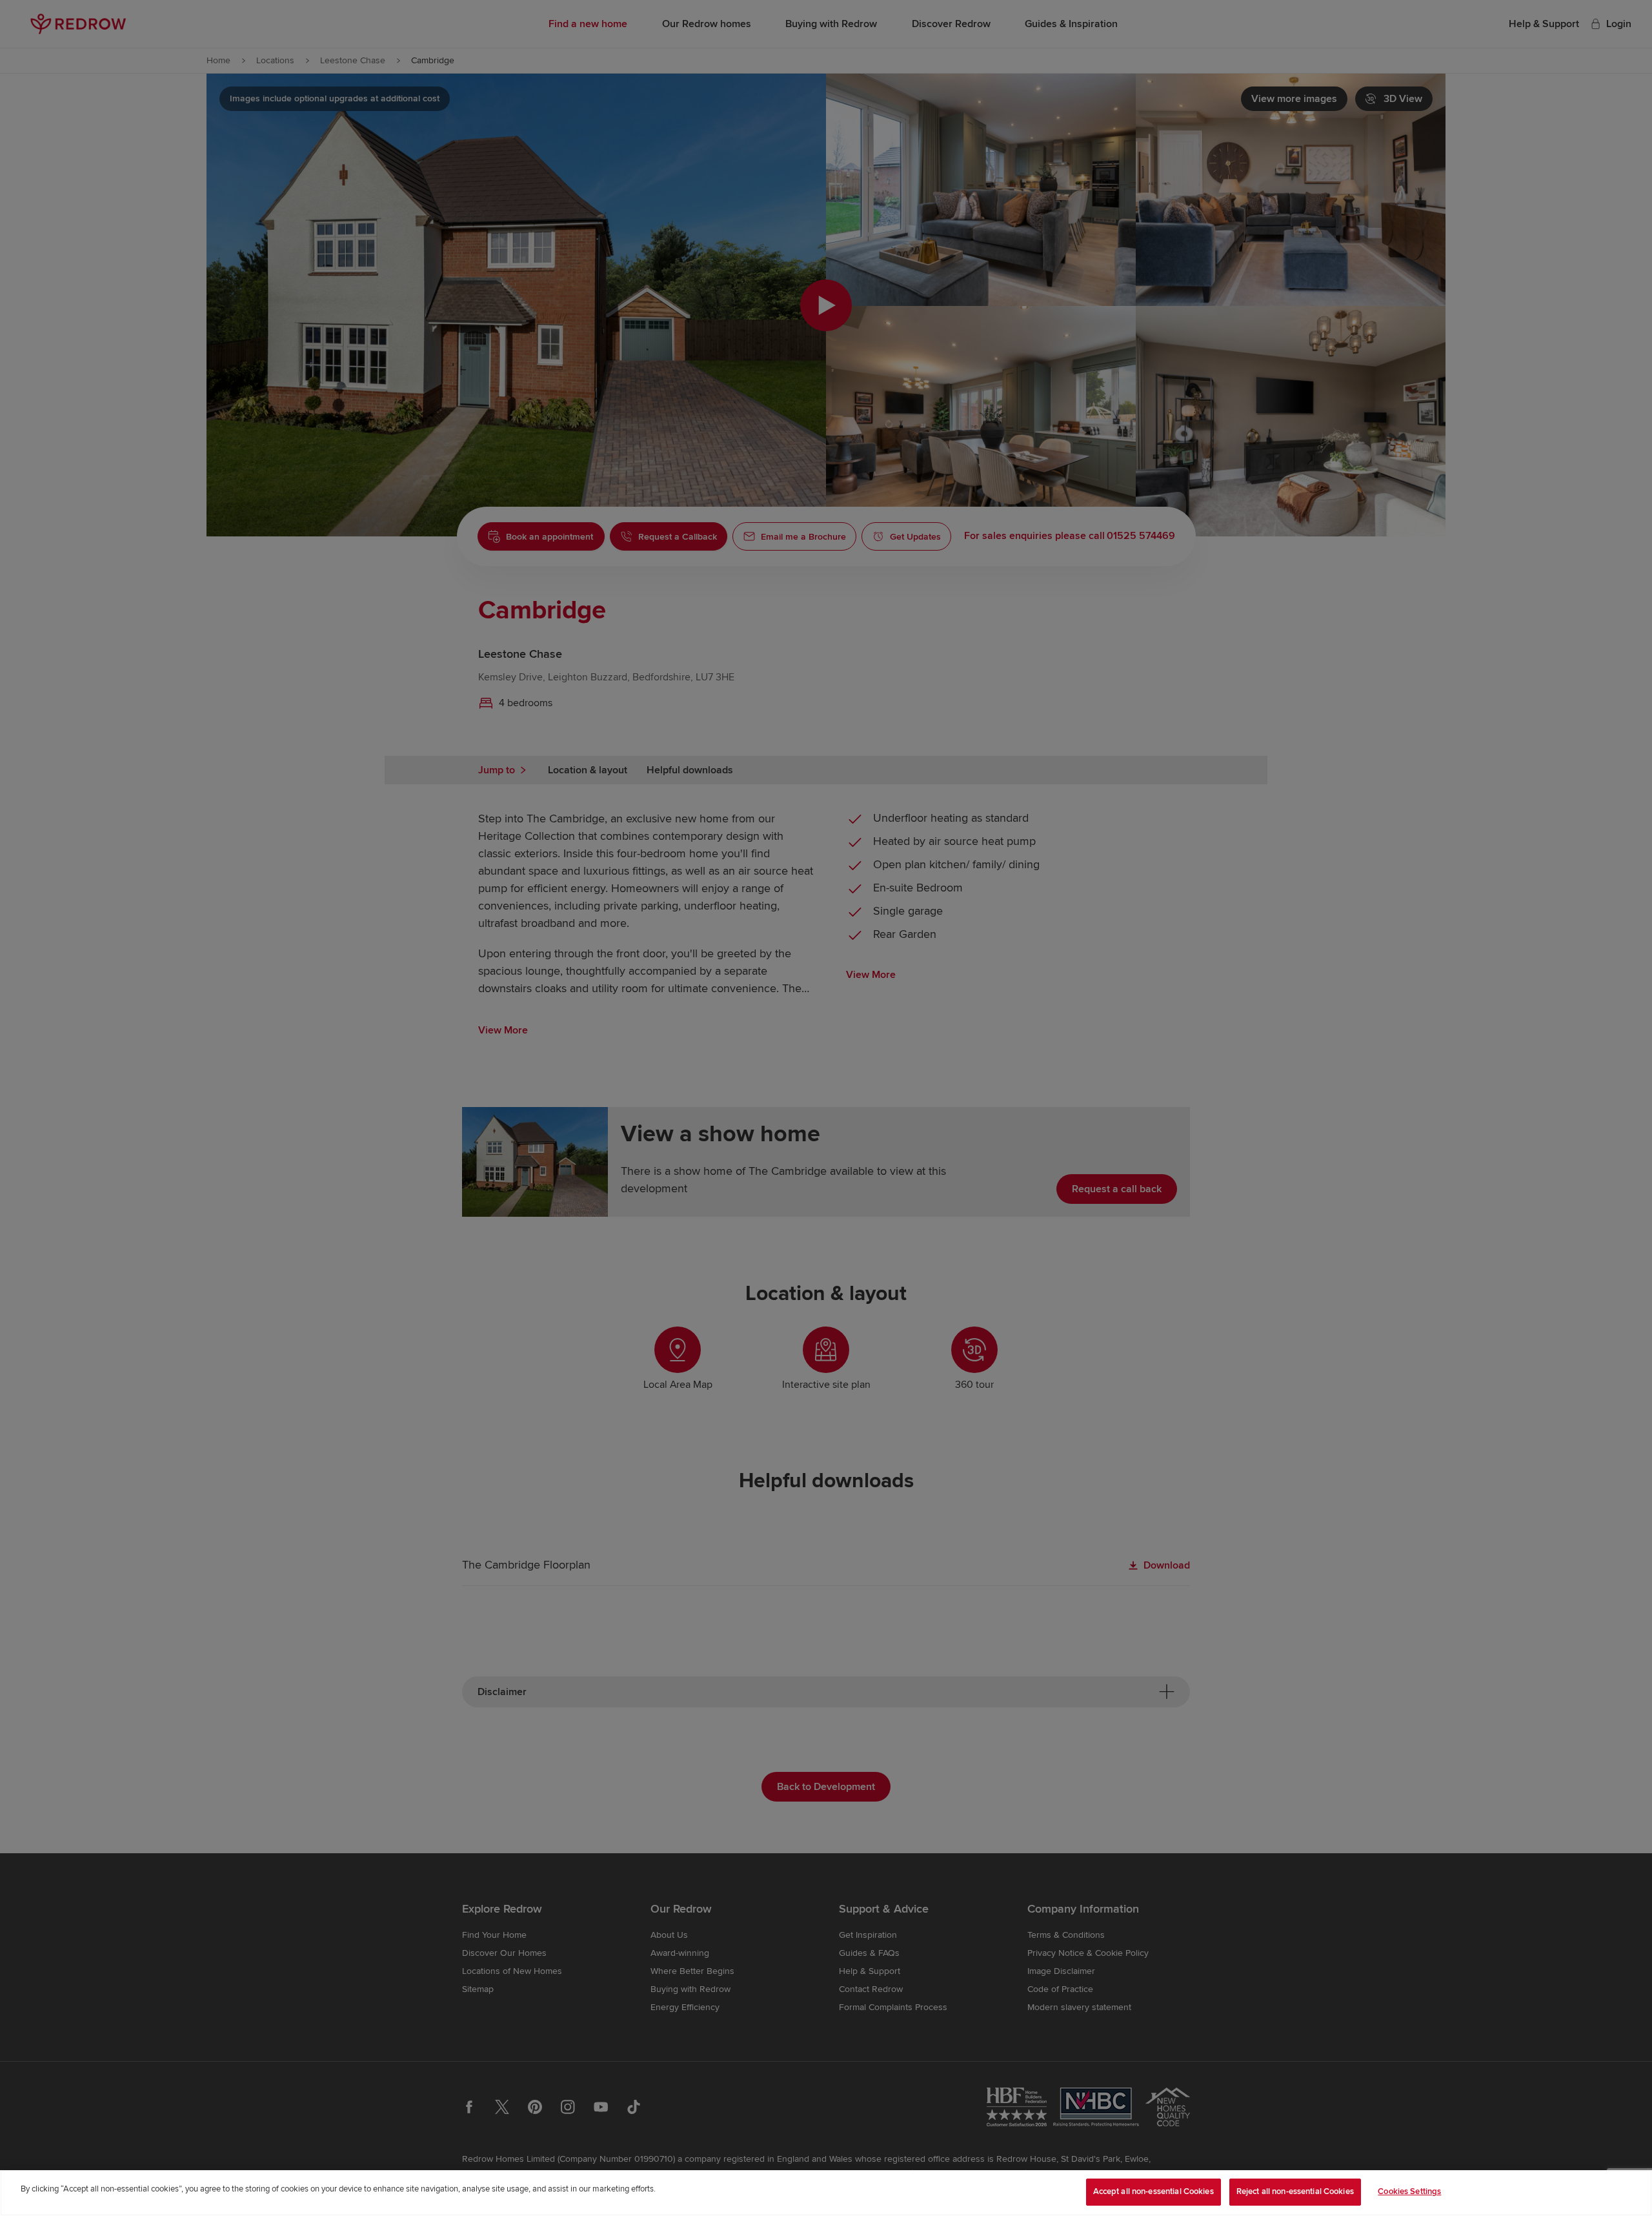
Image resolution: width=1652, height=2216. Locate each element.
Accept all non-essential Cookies (1153, 2191)
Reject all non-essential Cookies (1295, 2191)
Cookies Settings (1409, 2191)
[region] (826, 2193)
